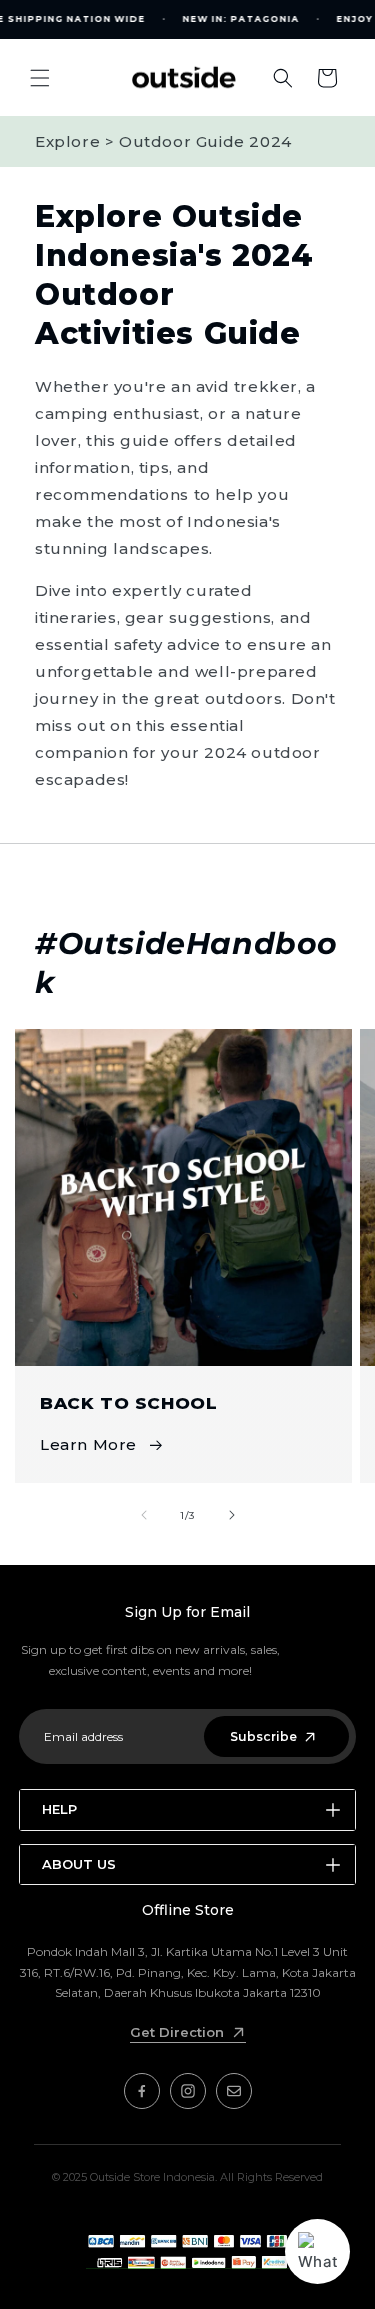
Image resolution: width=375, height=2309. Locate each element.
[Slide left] (144, 1515)
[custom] (142, 2091)
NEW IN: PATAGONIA (241, 19)
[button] (40, 78)
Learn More (88, 1444)
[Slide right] (232, 1515)
